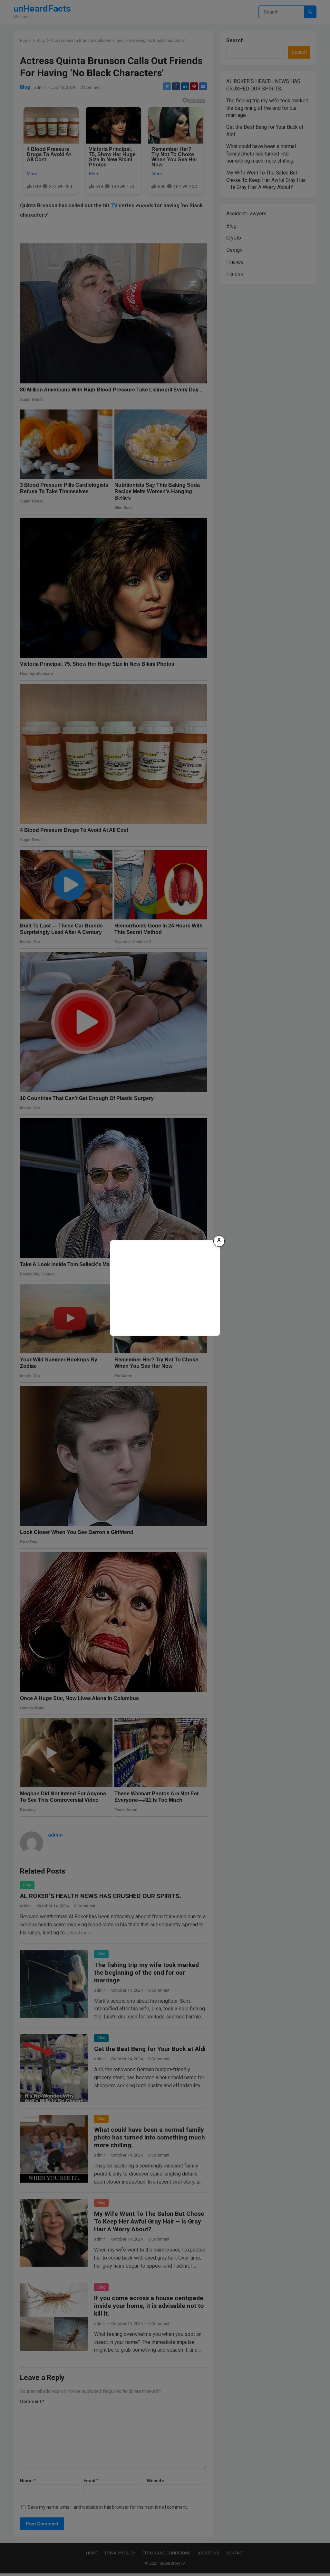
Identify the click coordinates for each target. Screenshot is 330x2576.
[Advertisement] (165, 1287)
